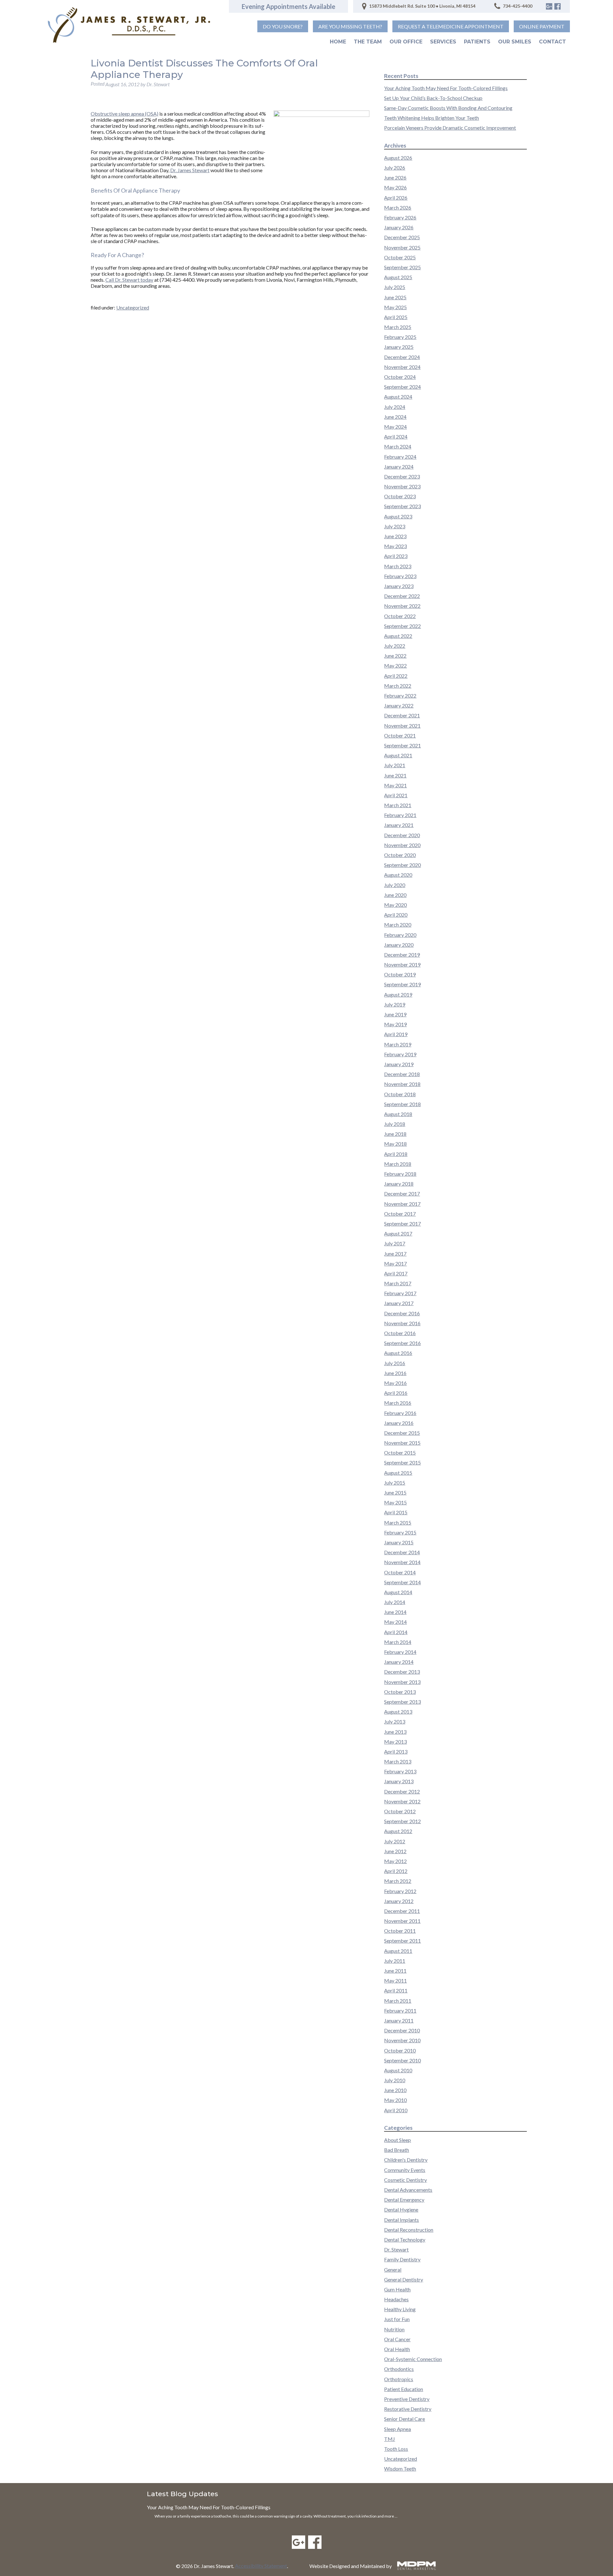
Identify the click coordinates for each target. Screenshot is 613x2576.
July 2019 (395, 1004)
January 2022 (399, 705)
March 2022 (398, 686)
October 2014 (400, 1572)
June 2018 (395, 1134)
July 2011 (395, 1961)
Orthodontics (399, 2369)
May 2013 (395, 1742)
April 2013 (396, 1751)
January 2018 (399, 1184)
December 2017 (402, 1193)
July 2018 (395, 1124)
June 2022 (395, 656)
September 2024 (402, 387)
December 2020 (402, 835)
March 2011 (398, 2001)
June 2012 (395, 1851)
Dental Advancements (408, 2190)
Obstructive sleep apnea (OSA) (125, 114)
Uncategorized (133, 307)
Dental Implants (401, 2220)
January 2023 (399, 586)
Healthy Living (400, 2309)
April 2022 (396, 676)
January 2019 (399, 1064)
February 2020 (400, 935)
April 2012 (396, 1871)
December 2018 (402, 1074)
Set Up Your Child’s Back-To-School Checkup (433, 98)
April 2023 (396, 556)
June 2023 (395, 536)
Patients (477, 42)
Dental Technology (405, 2240)
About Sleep (397, 2140)
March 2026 (398, 207)
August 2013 (398, 1712)
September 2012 (402, 1821)
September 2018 (402, 1104)
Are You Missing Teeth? (350, 26)
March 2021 (398, 805)
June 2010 (395, 2090)
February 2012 (400, 1891)
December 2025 (402, 237)
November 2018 (402, 1084)
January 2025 (399, 347)
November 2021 (402, 726)
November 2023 (402, 486)
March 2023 (398, 566)
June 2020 (395, 895)
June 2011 (395, 1971)
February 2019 (400, 1054)
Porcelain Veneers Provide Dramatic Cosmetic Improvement (450, 128)
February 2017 (400, 1293)
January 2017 (399, 1303)
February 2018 (400, 1174)
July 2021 (395, 765)
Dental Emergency (404, 2200)
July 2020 (395, 885)
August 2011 (398, 1951)
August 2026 (398, 158)
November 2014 (402, 1562)
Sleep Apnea (397, 2429)
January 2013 (399, 1781)
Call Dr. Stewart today (129, 280)
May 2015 (395, 1502)
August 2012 (398, 1831)
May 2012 (395, 1861)
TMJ (390, 2439)
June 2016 (395, 1373)
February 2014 (400, 1652)
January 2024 (399, 466)
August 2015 (398, 1473)
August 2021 (398, 755)
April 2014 (396, 1632)
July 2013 (395, 1721)
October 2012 (400, 1811)
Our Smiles (515, 42)
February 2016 (400, 1413)
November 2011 (402, 1921)
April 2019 (396, 1034)
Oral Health (397, 2349)
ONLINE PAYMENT (542, 26)
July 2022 (395, 646)
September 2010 (402, 2060)
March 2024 (398, 446)
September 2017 (402, 1223)
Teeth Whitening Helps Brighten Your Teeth (431, 118)
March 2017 (398, 1283)
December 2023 (402, 476)
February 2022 (400, 696)
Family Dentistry (402, 2259)
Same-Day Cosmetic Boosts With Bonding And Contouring (448, 108)
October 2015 (400, 1452)
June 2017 (395, 1254)
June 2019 (395, 1014)
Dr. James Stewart (190, 170)
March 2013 (398, 1761)
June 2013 (395, 1732)
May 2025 (395, 307)
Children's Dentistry (406, 2160)
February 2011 (400, 2010)
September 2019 (402, 984)
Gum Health (397, 2289)
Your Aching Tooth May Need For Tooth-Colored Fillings (446, 88)
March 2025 (398, 327)
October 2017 (400, 1214)
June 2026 (395, 177)
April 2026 (396, 198)
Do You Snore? (283, 26)
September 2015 (402, 1462)
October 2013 (400, 1692)
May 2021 (395, 785)
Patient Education (404, 2389)
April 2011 (396, 1990)
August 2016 (398, 1353)
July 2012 (395, 1841)
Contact (552, 42)
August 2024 (398, 397)
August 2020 (398, 875)
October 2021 (400, 735)
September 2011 (402, 1941)
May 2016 (395, 1383)
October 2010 (400, 2050)
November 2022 (402, 606)
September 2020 (402, 865)
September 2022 (402, 626)
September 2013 (402, 1702)
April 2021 (396, 795)
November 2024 (402, 367)
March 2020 (398, 925)
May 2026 (395, 187)
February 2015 (400, 1532)
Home (338, 42)
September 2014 (402, 1582)
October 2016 (400, 1333)
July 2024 (395, 407)
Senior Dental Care (405, 2419)
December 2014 (402, 1552)
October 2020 (400, 855)
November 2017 (402, 1204)
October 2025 (400, 257)
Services (443, 42)
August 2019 (398, 994)
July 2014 (395, 1602)
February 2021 (400, 815)
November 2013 (402, 1682)
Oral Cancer (397, 2339)
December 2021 (402, 715)
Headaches (396, 2299)
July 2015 (395, 1483)
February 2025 (400, 337)
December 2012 (402, 1791)
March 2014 (398, 1642)
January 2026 (399, 227)
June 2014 (395, 1612)
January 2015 (399, 1542)
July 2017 (395, 1243)
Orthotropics (399, 2379)
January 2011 (399, 2020)
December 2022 (402, 596)
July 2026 (395, 168)
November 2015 (402, 1443)
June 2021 (395, 775)
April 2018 (396, 1154)
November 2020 (402, 845)
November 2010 (402, 2040)
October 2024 (400, 377)
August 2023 (398, 516)
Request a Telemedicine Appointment (451, 26)
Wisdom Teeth (400, 2469)
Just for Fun (397, 2319)
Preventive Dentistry (407, 2399)
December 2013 (402, 1672)
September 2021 (402, 745)
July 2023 (395, 526)
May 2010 (395, 2100)
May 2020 (395, 905)
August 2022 (398, 636)
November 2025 (402, 247)
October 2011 (400, 1931)
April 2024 (396, 436)
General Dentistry (404, 2279)
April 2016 (396, 1393)
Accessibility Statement (261, 2566)
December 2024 (402, 357)
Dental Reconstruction (409, 2230)
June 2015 (395, 1492)
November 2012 (402, 1801)
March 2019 (398, 1044)
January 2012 (399, 1901)
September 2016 (402, 1343)
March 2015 (398, 1522)
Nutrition (394, 2329)
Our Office (406, 42)
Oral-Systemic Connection (413, 2359)
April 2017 (396, 1273)
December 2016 (402, 1313)
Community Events (405, 2170)
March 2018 (398, 1164)
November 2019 (402, 964)
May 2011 (395, 1980)
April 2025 (396, 317)
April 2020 (396, 915)
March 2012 (398, 1881)
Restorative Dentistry (408, 2409)
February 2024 (400, 457)
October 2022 (400, 616)
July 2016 (395, 1363)
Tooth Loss (396, 2449)
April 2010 (396, 2110)
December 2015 (402, 1433)
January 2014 (399, 1662)
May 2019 (395, 1024)
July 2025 (395, 287)
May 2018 (395, 1144)
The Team (368, 42)
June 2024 (395, 417)
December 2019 (402, 955)
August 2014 (398, 1592)
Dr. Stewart (396, 2249)
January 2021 (399, 825)
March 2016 (398, 1403)
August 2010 (398, 2070)
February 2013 (400, 1771)
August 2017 (398, 1233)
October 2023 (400, 496)
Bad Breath (397, 2150)
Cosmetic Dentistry (405, 2180)
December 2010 (402, 2030)
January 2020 (399, 945)
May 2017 (395, 1263)
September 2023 (402, 506)
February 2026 (400, 217)
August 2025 (398, 277)
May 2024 (395, 427)
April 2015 (396, 1512)
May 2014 (395, 1622)
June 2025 (395, 297)
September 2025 (402, 267)
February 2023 (400, 576)
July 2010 (395, 2080)
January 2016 (399, 1423)
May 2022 (395, 665)
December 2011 (402, 1911)
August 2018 (398, 1114)
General (393, 2270)
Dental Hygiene (401, 2209)
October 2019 (400, 974)
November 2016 (402, 1323)
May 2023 (395, 546)
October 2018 (400, 1094)
